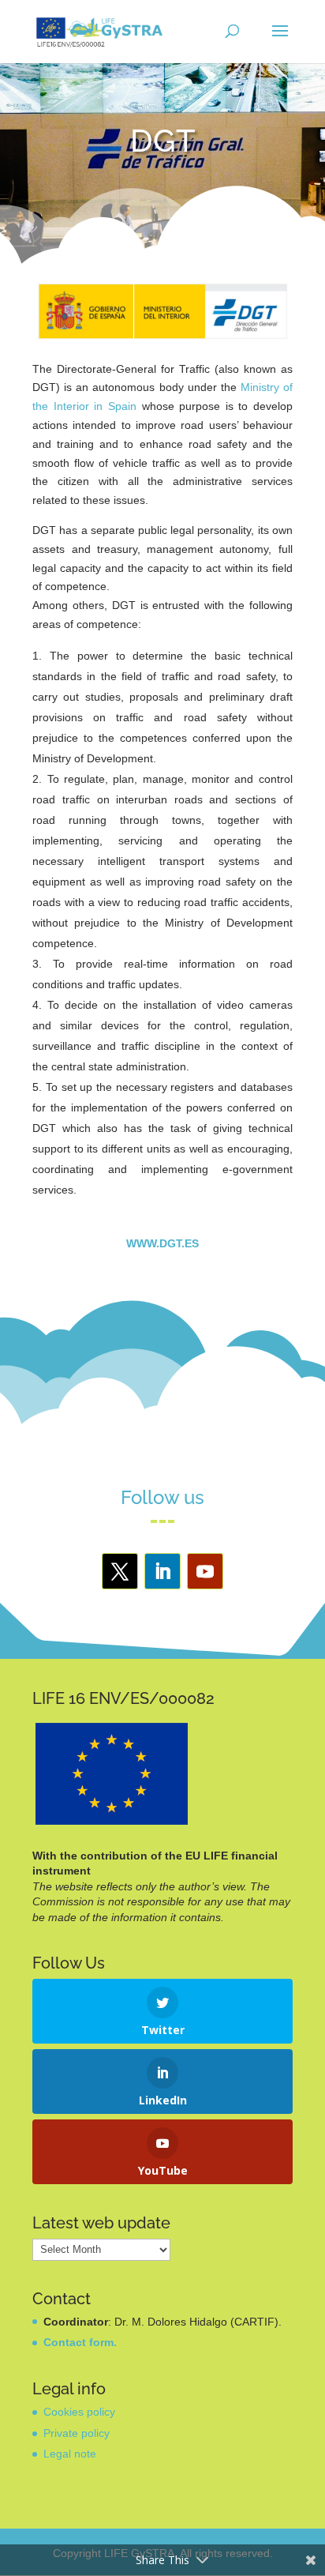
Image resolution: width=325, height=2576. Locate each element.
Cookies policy (79, 2412)
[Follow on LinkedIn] (162, 1571)
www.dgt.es (162, 1243)
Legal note (70, 2454)
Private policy (77, 2433)
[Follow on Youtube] (205, 1571)
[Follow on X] (120, 1571)
